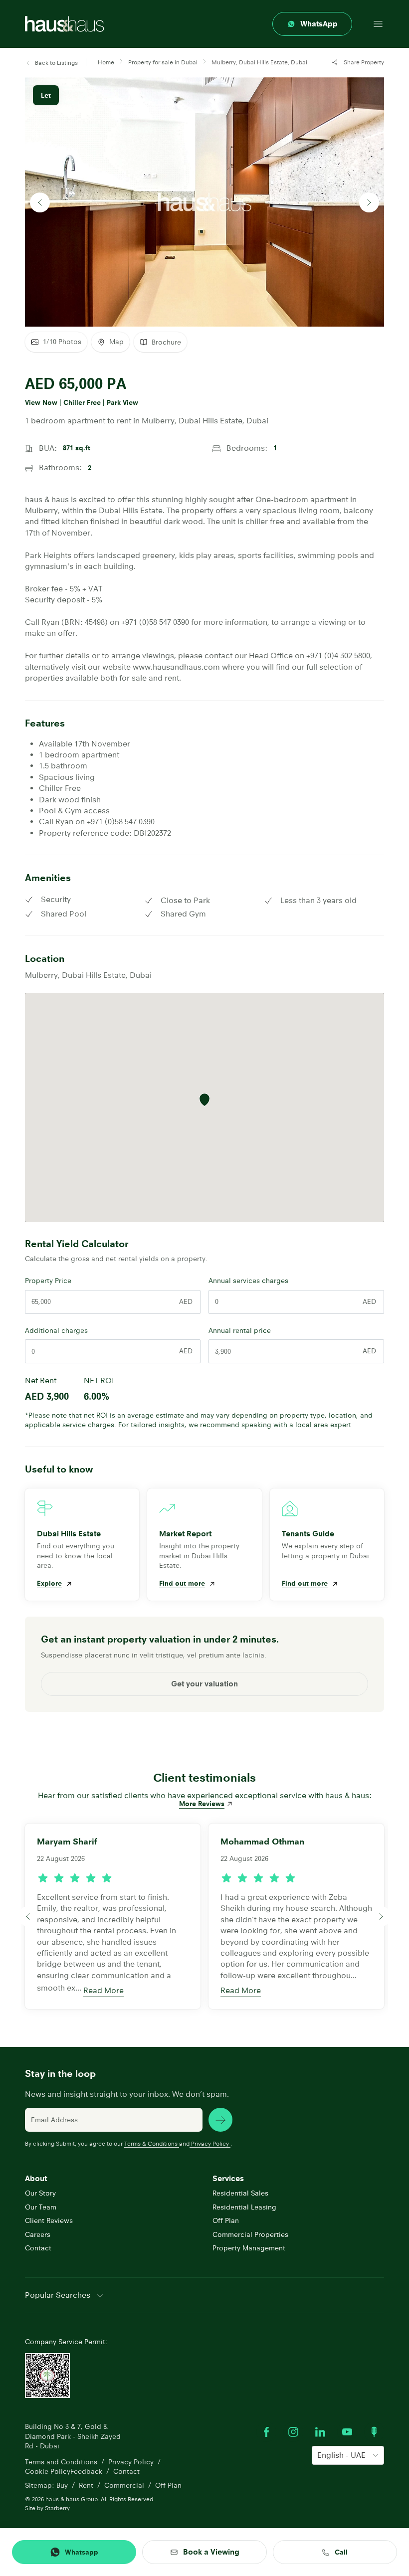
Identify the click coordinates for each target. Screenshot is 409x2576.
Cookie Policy (48, 2471)
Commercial (124, 2485)
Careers (38, 2234)
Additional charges (56, 1330)
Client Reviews (49, 2220)
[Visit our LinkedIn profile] (320, 2432)
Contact (38, 2248)
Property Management (249, 2248)
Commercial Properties (250, 2234)
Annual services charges (248, 1281)
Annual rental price (240, 1330)
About (36, 2178)
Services (228, 2178)
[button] (51, 63)
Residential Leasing (244, 2207)
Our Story (40, 2193)
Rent (86, 2485)
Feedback (86, 2471)
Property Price (48, 1281)
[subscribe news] (220, 2120)
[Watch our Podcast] (374, 2432)
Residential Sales (240, 2193)
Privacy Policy (210, 2143)
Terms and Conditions (61, 2462)
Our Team (41, 2207)
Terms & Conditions (151, 2143)
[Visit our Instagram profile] (293, 2432)
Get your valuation (204, 1684)
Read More (103, 1990)
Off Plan (226, 2220)
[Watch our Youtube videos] (347, 2432)
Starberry (57, 2508)
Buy (62, 2485)
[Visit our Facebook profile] (266, 2432)
